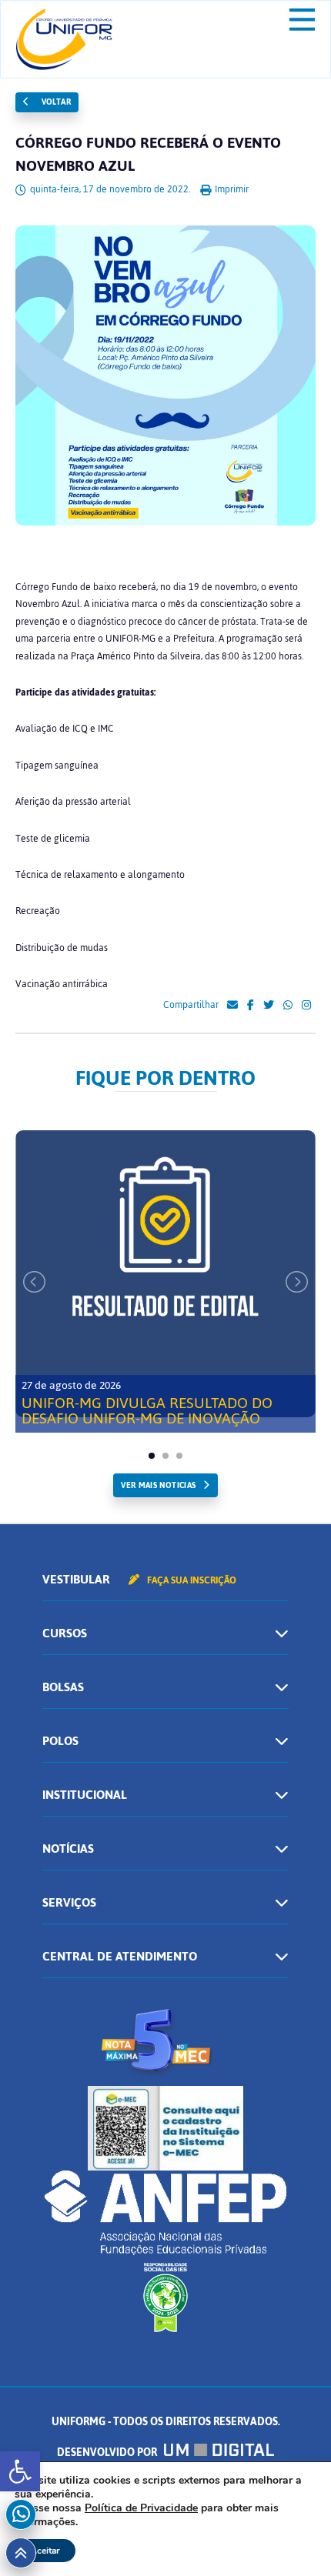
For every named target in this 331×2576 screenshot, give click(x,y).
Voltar (55, 102)
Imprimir (231, 189)
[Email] (232, 1006)
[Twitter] (269, 1006)
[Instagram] (306, 1006)
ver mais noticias (158, 1485)
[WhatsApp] (288, 1006)
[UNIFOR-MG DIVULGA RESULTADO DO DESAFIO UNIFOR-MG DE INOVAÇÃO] (165, 1274)
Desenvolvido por (108, 2453)
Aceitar (45, 2551)
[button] (20, 2471)
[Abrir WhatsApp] (293, 2537)
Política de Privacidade (141, 2508)
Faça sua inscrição (191, 1580)
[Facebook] (251, 1006)
